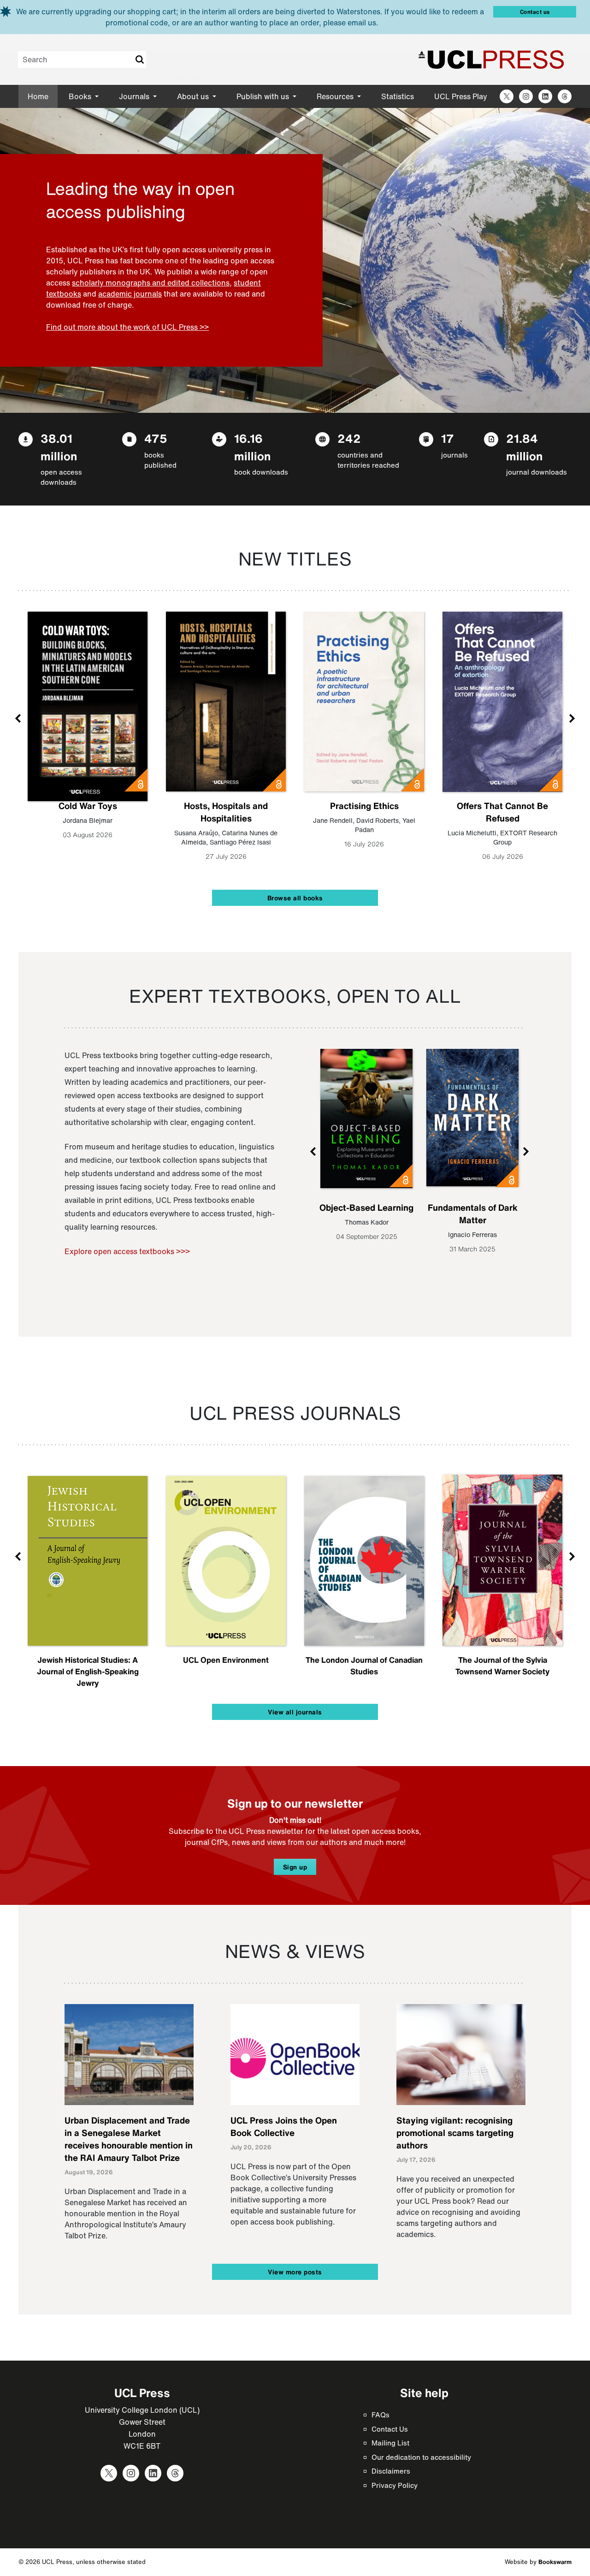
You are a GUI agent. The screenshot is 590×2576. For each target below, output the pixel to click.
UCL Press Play (461, 96)
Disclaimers (391, 2471)
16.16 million (252, 447)
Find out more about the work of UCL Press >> (127, 327)
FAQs (381, 2415)
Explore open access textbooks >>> (127, 1251)
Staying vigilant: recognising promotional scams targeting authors (455, 2133)
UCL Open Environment (226, 1660)
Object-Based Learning (366, 1208)
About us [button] (194, 96)
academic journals (130, 294)
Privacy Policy (395, 2485)
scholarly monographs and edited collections (151, 283)
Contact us (535, 12)
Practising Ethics (364, 806)
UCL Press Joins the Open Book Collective (284, 2127)
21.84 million (524, 447)
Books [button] (81, 96)
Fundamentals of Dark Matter (473, 1214)
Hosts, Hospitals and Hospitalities (226, 812)
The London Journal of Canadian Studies (364, 1666)
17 (448, 438)
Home (38, 96)
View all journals (295, 1712)
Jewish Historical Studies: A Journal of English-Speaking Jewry (88, 1671)
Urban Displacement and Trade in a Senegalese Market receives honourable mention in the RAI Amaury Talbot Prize (129, 2139)
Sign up (295, 1867)
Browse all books (295, 898)
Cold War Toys (88, 806)
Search (139, 59)
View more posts (295, 2272)
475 (156, 438)
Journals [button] (135, 96)
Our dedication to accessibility (421, 2457)
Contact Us (390, 2429)
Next (572, 718)
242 (349, 438)
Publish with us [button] (264, 96)
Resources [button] (336, 96)
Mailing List (390, 2443)
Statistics (398, 96)
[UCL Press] (491, 59)
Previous (18, 718)
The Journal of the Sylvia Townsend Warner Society (502, 1666)
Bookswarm (555, 2562)
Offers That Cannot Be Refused (502, 812)
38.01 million (59, 447)
